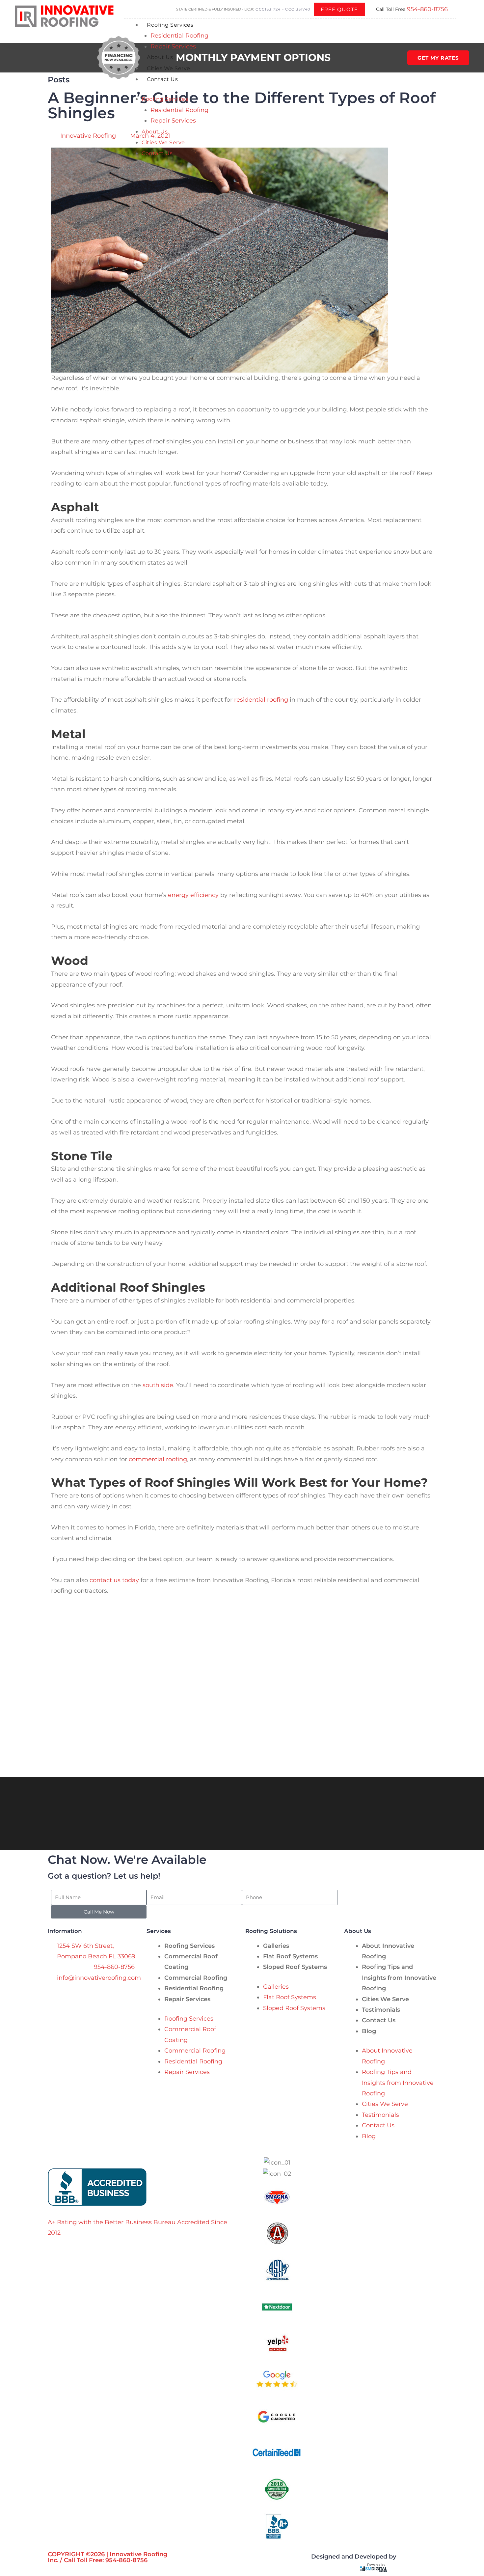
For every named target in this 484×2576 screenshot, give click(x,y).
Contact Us (162, 79)
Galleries (276, 1946)
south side (157, 1385)
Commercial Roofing (196, 1978)
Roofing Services (170, 25)
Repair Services (173, 46)
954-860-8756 (427, 9)
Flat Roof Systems (290, 1956)
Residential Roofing (179, 36)
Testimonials (381, 2010)
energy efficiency (193, 895)
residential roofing (261, 700)
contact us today (114, 1580)
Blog (369, 2031)
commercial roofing (158, 1459)
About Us (160, 57)
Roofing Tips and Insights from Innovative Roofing (399, 1978)
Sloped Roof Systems (295, 1967)
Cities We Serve (169, 68)
